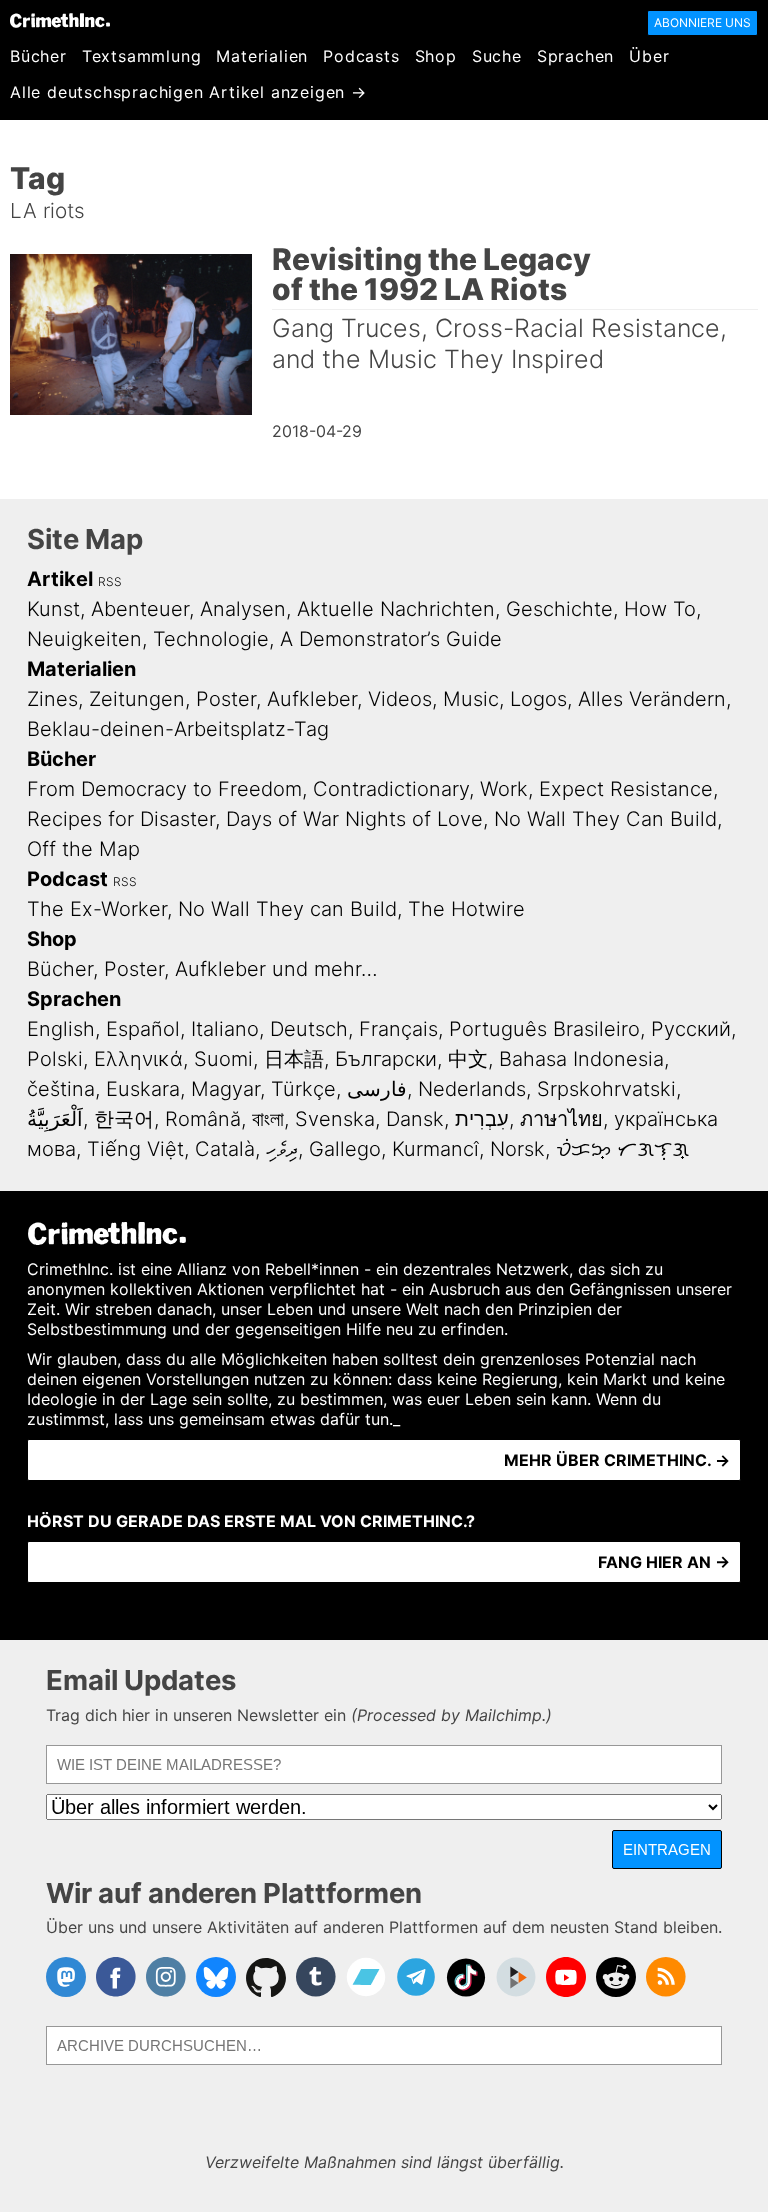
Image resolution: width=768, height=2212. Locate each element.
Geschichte (559, 609)
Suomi (223, 1059)
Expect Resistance (626, 789)
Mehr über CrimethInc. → (617, 1460)
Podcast (67, 879)
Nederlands (472, 1089)
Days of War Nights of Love (354, 819)
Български (386, 1059)
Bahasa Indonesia (581, 1059)
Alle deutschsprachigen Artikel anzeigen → (188, 92)
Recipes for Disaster (121, 819)
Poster (226, 699)
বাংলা (268, 1119)
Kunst (53, 609)
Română (203, 1119)
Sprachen (575, 56)
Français (398, 1029)
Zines (52, 699)
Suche (497, 56)
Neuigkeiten (84, 639)
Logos (538, 699)
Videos (400, 699)
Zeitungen (137, 699)
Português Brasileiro (544, 1029)
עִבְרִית (482, 1119)
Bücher (38, 56)
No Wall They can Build (287, 909)
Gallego (345, 1149)
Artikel (60, 579)
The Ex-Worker (97, 909)
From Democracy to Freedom (164, 789)
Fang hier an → (664, 1562)
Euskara (143, 1089)
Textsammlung (142, 56)
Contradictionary (391, 789)
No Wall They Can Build (605, 819)
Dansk (415, 1119)
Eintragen (667, 1849)
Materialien (262, 56)
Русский (691, 1029)
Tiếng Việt (135, 1149)
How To (660, 609)
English (61, 1029)
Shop (436, 56)
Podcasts (361, 56)
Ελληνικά (138, 1059)
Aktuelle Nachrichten (396, 609)
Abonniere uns (702, 22)
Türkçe (303, 1089)
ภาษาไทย (561, 1119)
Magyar (225, 1089)
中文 (468, 1059)
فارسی (377, 1089)
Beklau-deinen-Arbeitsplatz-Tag (178, 729)
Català (225, 1149)
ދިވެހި (282, 1149)
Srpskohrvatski (606, 1089)
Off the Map (83, 849)
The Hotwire (466, 909)
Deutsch (309, 1029)
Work (504, 789)
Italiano (225, 1029)
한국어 (124, 1119)
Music (471, 699)
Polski (55, 1059)
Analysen (243, 609)
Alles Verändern (652, 699)
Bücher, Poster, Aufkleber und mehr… (202, 969)
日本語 (294, 1059)
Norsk (517, 1149)
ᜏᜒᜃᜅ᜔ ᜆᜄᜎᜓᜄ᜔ (622, 1149)
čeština (61, 1089)
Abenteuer (140, 609)
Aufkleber (312, 699)
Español (143, 1029)
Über (649, 56)
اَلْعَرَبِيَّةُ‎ (55, 1119)
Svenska (335, 1119)
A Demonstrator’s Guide (391, 639)
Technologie (211, 639)
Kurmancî (435, 1149)
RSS (110, 581)
